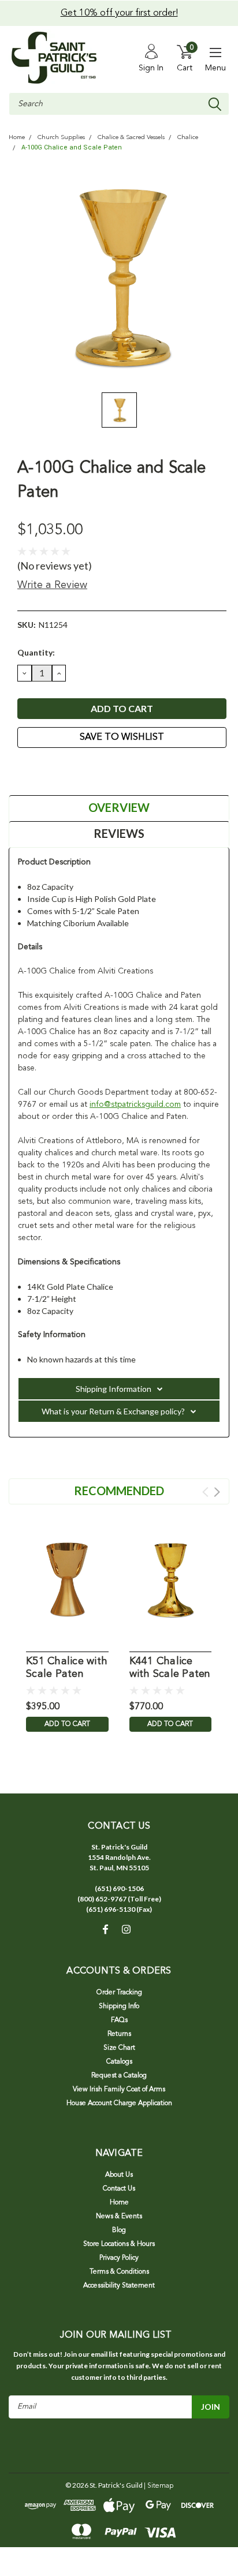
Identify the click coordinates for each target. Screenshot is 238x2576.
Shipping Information (114, 1389)
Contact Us (119, 2189)
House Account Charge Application (119, 2103)
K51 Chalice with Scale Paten (67, 1668)
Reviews (119, 833)
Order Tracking (119, 1993)
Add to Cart (67, 1724)
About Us (119, 2175)
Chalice (188, 138)
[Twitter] (66, 769)
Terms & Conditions (119, 2272)
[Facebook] (23, 769)
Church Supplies (61, 138)
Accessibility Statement (119, 2286)
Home (17, 138)
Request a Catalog (119, 2076)
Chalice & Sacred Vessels (131, 138)
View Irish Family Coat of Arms (119, 2090)
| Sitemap (159, 2486)
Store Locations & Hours (119, 2244)
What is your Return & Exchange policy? (113, 1411)
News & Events (119, 2216)
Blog (119, 2230)
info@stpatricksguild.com (135, 1104)
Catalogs (119, 2062)
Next (217, 1492)
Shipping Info (119, 2006)
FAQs (119, 2020)
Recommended (119, 1491)
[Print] (52, 769)
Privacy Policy (119, 2258)
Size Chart (119, 2048)
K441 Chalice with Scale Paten (170, 1668)
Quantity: (36, 652)
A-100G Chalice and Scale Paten (72, 147)
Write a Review (52, 585)
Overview (119, 807)
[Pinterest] (81, 769)
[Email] (38, 769)
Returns (119, 2034)
